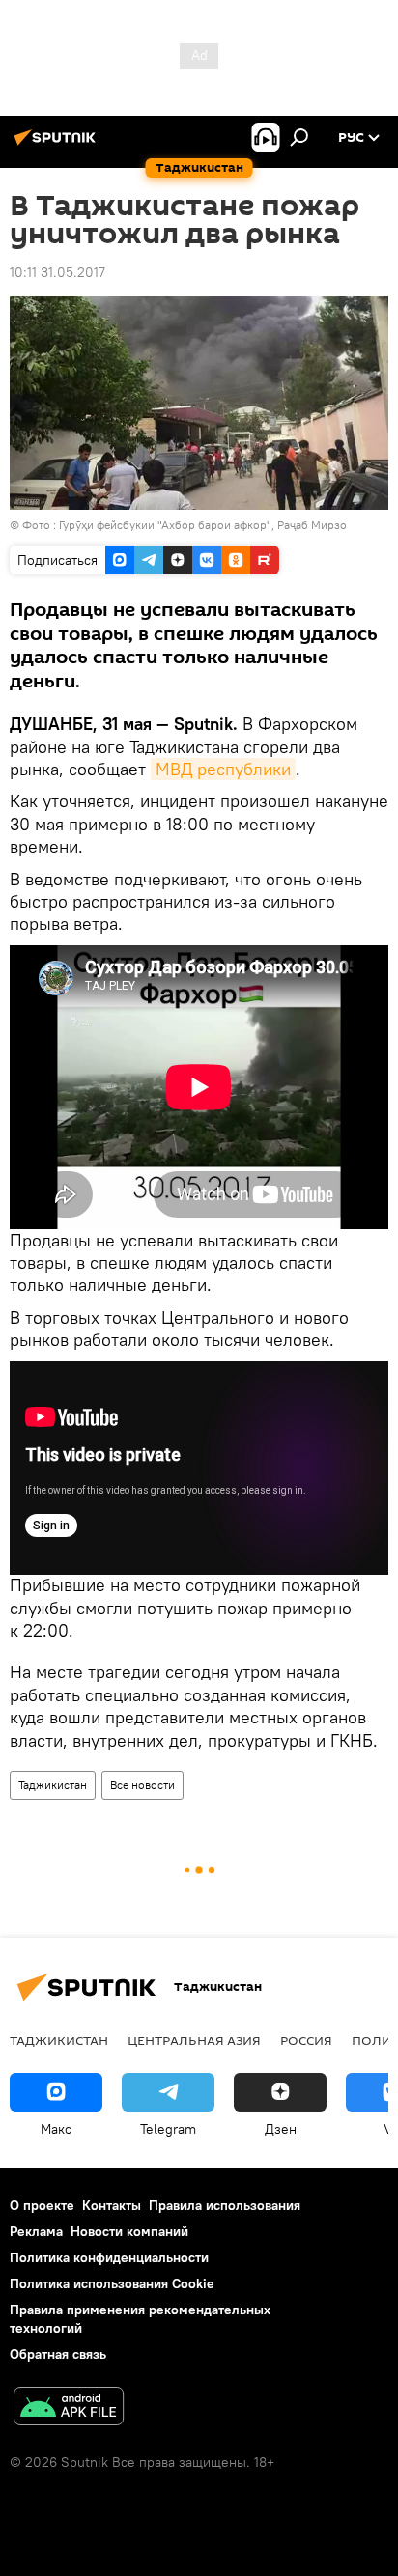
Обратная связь (58, 2354)
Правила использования (225, 2205)
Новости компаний (129, 2231)
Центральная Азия (194, 2040)
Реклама (36, 2231)
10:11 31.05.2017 (57, 272)
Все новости (142, 1785)
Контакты (112, 2205)
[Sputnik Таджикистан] (58, 145)
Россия (306, 2040)
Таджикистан (53, 1785)
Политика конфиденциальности (109, 2257)
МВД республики (223, 769)
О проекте (42, 2205)
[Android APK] (69, 2408)
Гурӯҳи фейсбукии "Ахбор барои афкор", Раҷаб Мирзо (203, 525)
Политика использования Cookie (112, 2283)
